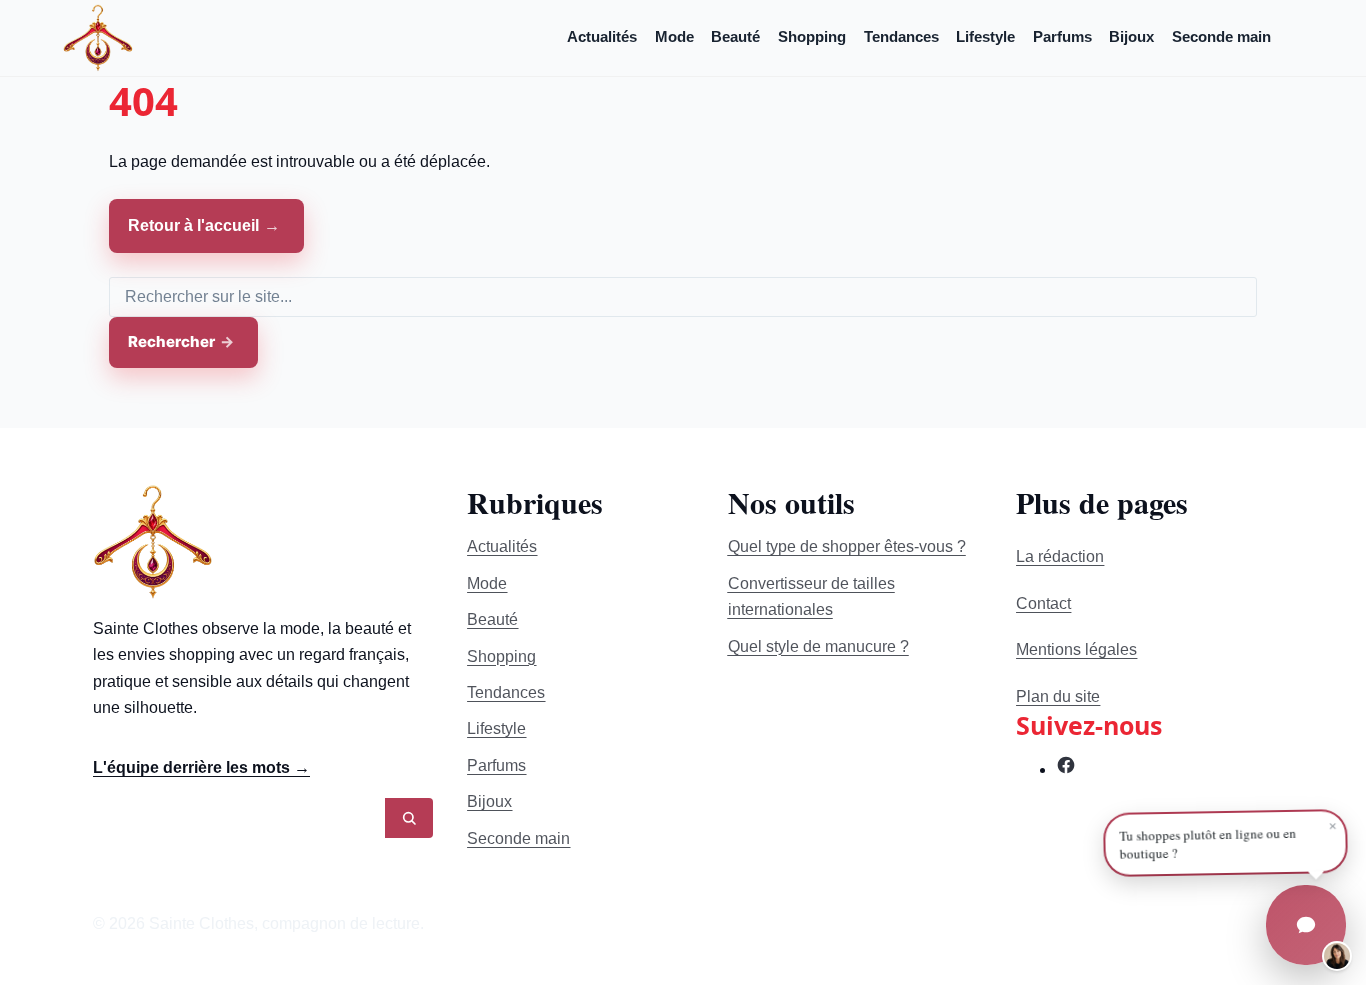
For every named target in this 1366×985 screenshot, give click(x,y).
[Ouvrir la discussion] (1306, 925)
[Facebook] (1066, 769)
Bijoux (1131, 36)
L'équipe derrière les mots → (201, 767)
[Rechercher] (409, 818)
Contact (1043, 603)
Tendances (901, 36)
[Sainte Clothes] (98, 37)
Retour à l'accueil (193, 225)
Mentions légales (1076, 649)
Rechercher (171, 341)
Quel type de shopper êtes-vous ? (847, 546)
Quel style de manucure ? (818, 646)
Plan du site (1058, 696)
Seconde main (1221, 36)
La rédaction (1060, 556)
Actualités (602, 36)
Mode (674, 36)
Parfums (1062, 36)
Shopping (812, 36)
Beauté (735, 36)
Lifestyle (985, 36)
